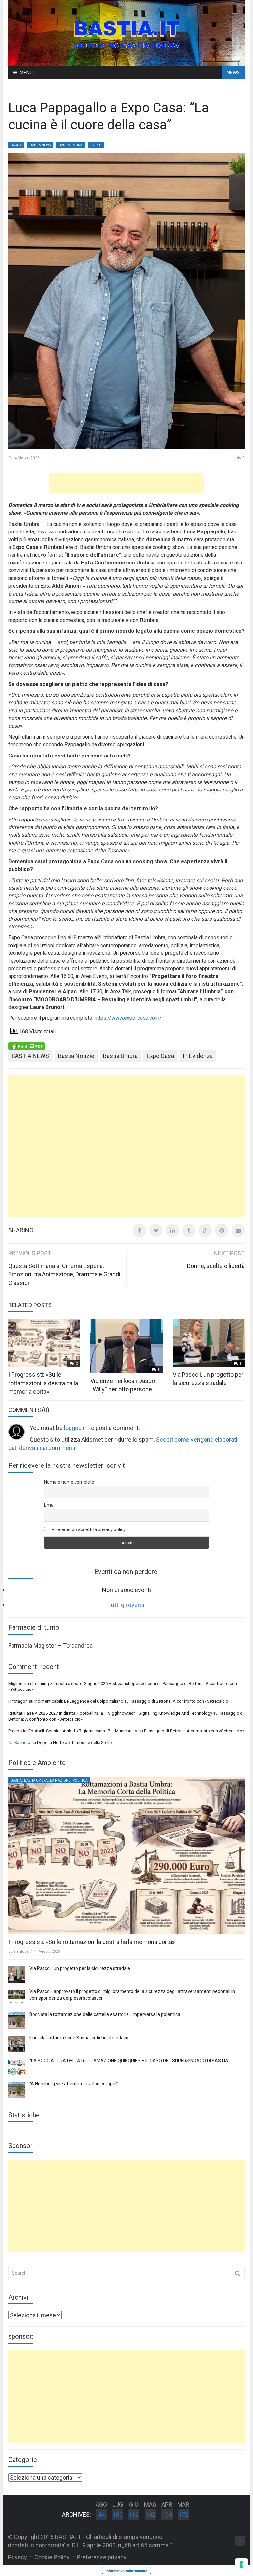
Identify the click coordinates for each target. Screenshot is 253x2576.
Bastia (16, 145)
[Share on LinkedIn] (172, 1230)
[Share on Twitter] (156, 1230)
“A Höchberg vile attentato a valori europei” (74, 2084)
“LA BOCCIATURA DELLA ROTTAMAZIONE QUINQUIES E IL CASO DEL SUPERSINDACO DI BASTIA (129, 2061)
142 (150, 2514)
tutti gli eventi (127, 1605)
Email (50, 1505)
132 (134, 2514)
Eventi (96, 145)
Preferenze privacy (102, 2557)
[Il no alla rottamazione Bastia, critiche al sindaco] (16, 2044)
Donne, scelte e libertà (216, 1266)
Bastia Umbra (70, 145)
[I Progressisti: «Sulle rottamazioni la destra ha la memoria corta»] (126, 1855)
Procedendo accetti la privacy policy (88, 1529)
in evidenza (198, 1056)
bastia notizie (76, 1056)
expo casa (160, 1056)
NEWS (233, 73)
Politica (80, 1780)
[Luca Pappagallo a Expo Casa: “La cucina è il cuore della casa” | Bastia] (126, 32)
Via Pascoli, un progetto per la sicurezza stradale (80, 1968)
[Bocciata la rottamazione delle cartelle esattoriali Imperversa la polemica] (16, 2021)
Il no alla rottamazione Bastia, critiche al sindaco (79, 2038)
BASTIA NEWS (40, 145)
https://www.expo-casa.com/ (128, 1018)
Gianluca (21, 1952)
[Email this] (238, 1230)
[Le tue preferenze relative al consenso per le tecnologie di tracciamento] (241, 2564)
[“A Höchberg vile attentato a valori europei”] (16, 2090)
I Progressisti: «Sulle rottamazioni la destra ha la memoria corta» (43, 1383)
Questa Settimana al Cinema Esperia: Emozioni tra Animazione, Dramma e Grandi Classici (64, 1274)
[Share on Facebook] (139, 1230)
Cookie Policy (52, 2557)
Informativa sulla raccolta (126, 2571)
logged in (76, 1428)
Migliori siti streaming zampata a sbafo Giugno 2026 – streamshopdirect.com (82, 1683)
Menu (26, 73)
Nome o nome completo (69, 1482)
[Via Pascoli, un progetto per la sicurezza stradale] (16, 1975)
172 (183, 2514)
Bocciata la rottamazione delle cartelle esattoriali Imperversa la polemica (105, 2014)
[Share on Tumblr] (189, 1230)
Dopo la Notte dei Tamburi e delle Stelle (74, 1742)
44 (101, 2514)
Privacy (17, 2557)
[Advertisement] (126, 483)
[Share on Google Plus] (205, 1230)
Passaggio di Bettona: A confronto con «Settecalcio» (180, 1701)
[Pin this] (222, 1230)
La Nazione (60, 1780)
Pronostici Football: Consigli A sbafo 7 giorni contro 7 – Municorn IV (73, 1731)
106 (118, 2514)
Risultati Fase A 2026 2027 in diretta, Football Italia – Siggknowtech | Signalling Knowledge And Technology (110, 1713)
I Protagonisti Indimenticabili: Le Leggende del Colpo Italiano (66, 1701)
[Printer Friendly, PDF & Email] (27, 1046)
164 (167, 2514)
